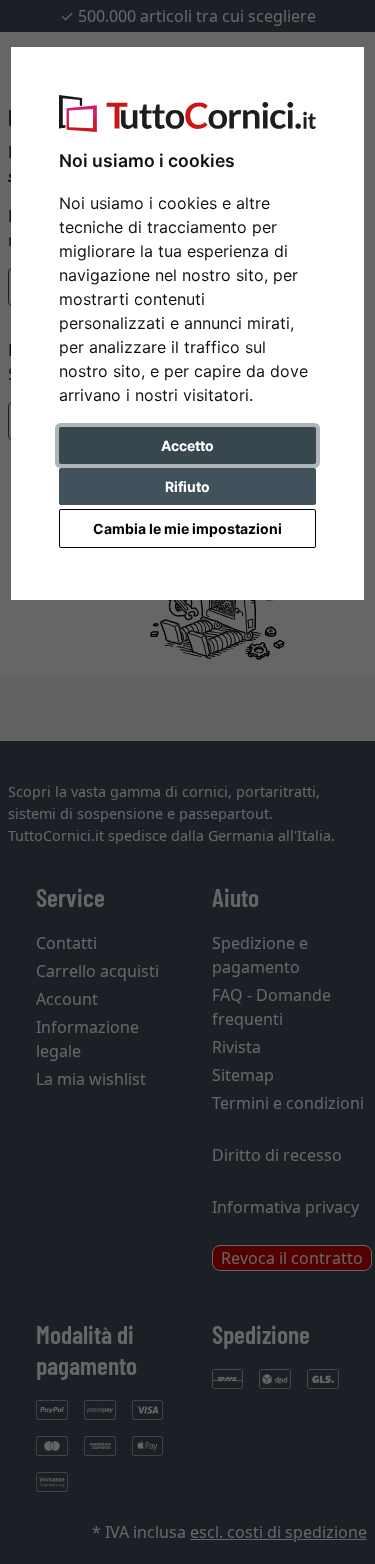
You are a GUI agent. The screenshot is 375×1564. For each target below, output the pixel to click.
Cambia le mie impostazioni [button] (187, 528)
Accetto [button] (187, 445)
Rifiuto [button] (187, 486)
